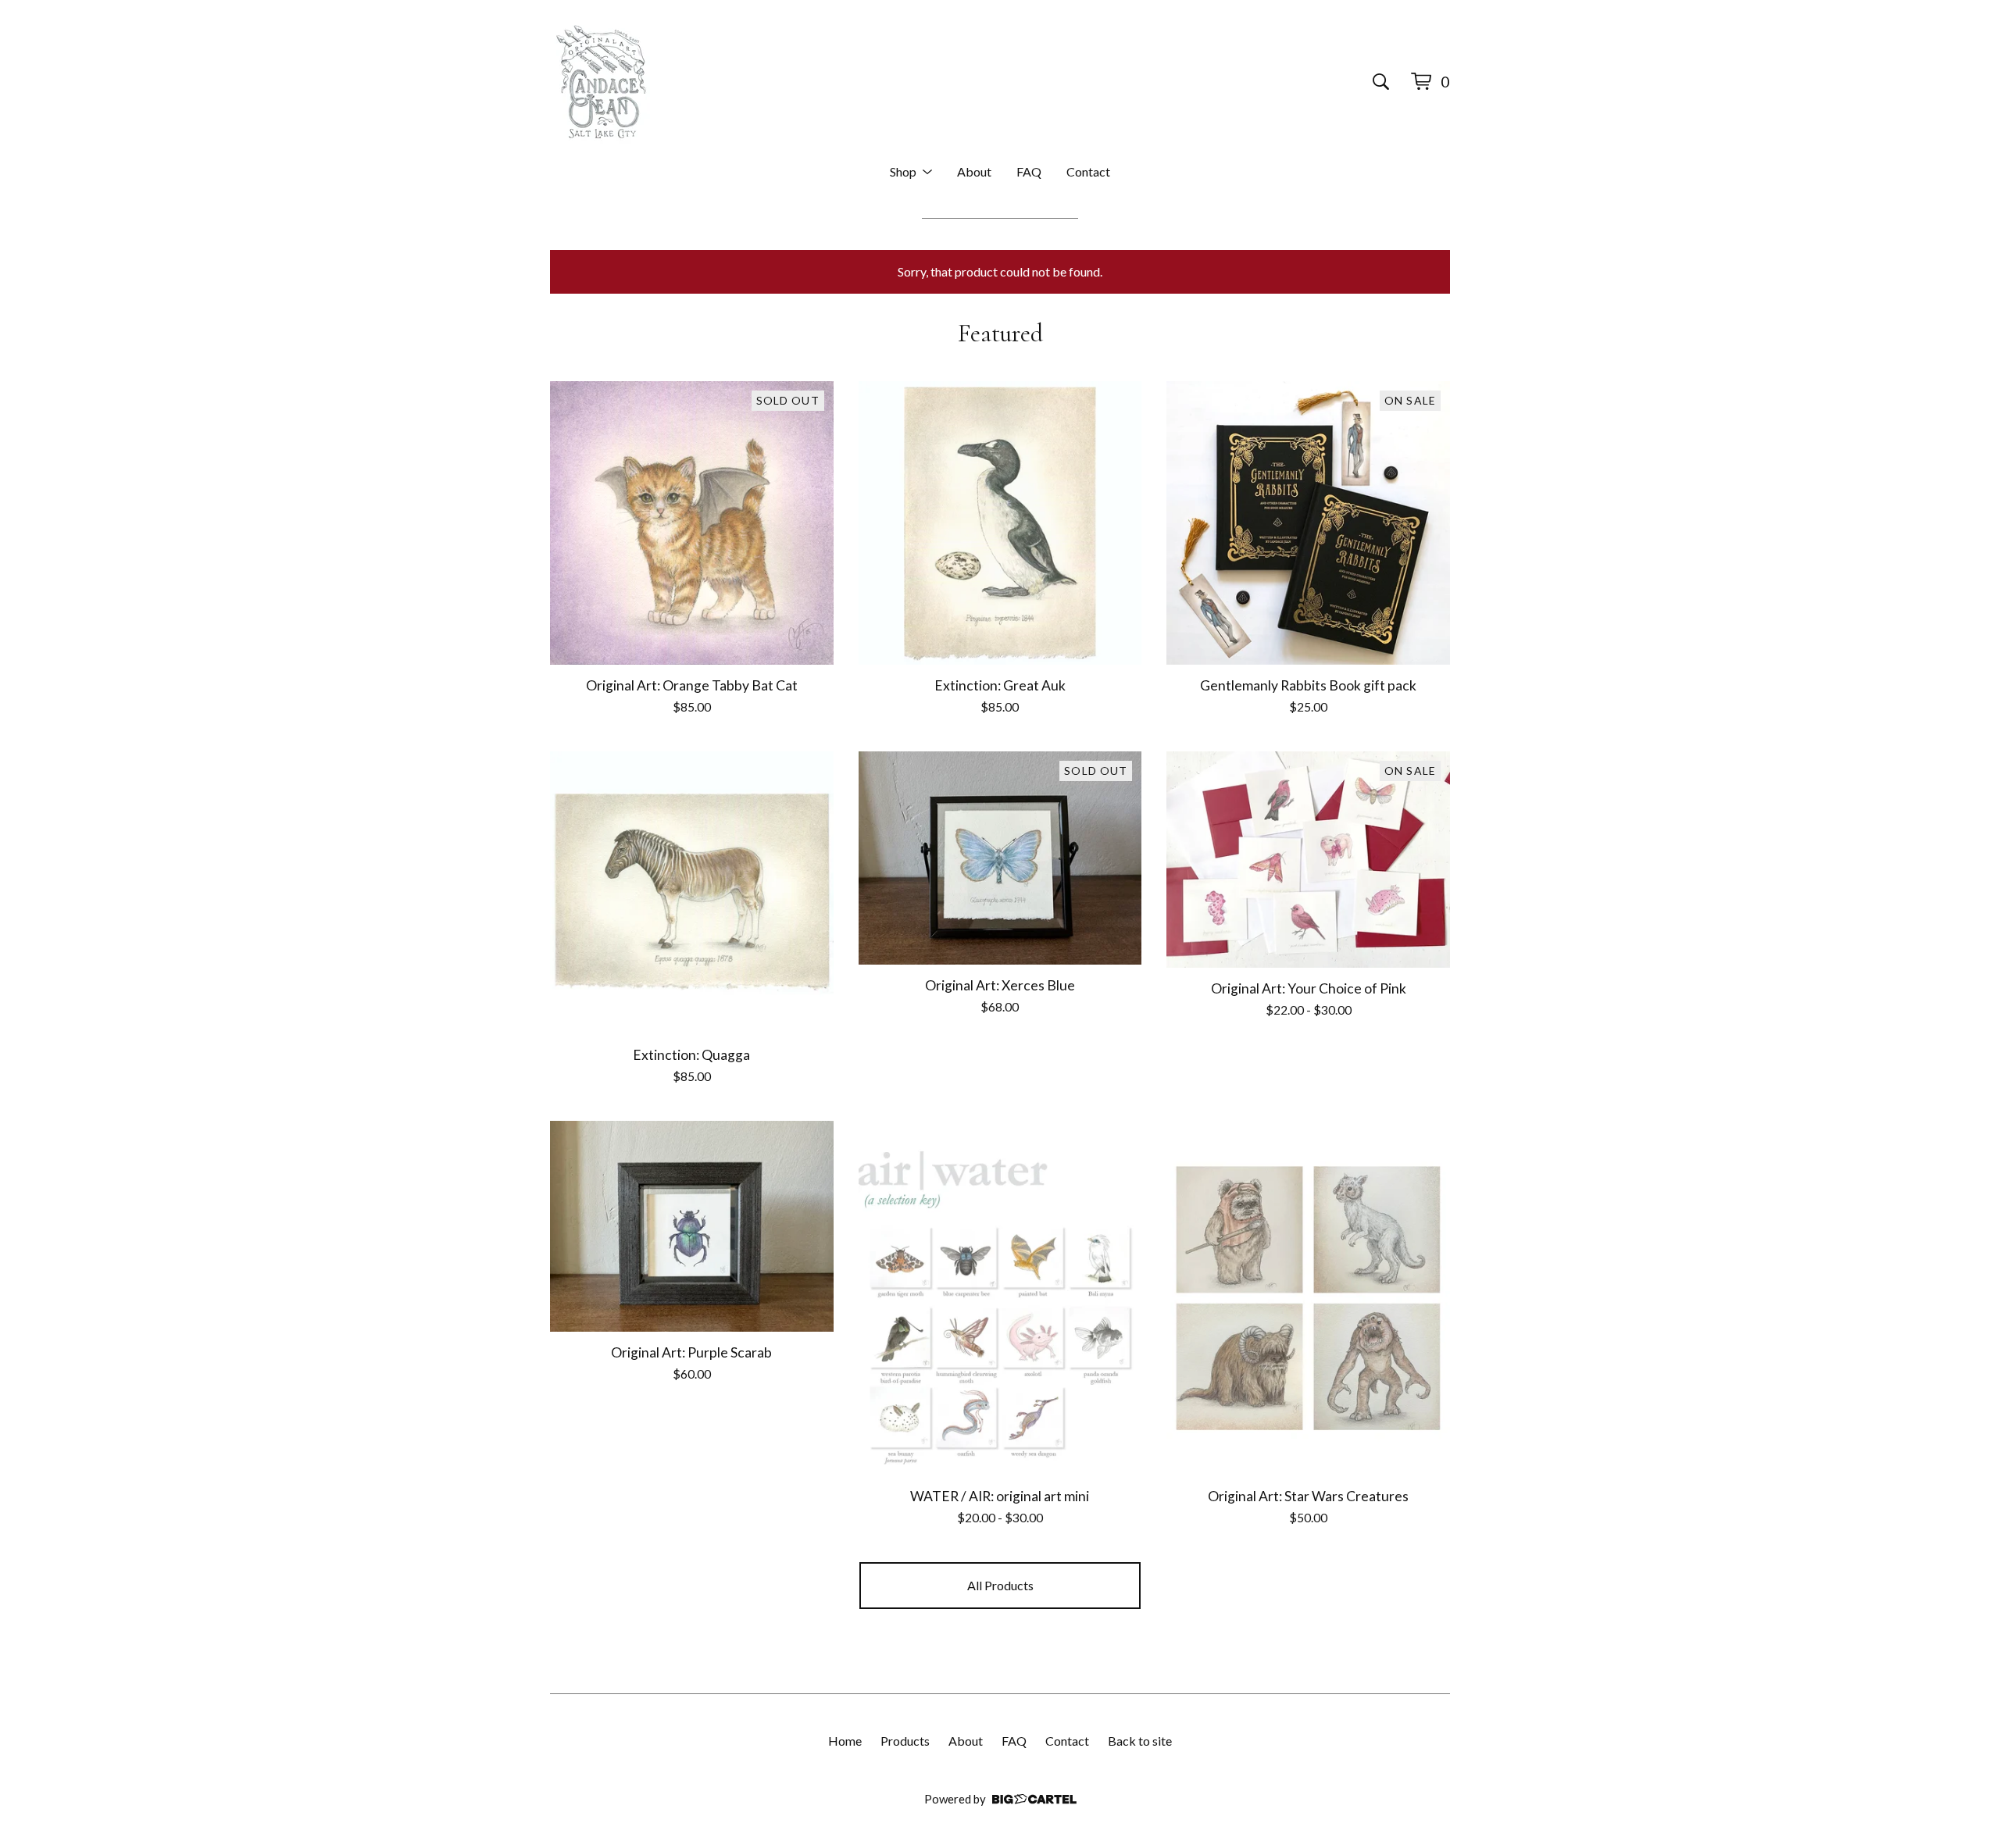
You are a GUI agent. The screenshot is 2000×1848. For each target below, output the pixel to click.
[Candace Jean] (601, 81)
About (974, 171)
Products (905, 1741)
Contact (1088, 171)
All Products (1000, 1585)
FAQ (1029, 171)
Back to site (1140, 1741)
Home (845, 1741)
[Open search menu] (1381, 81)
